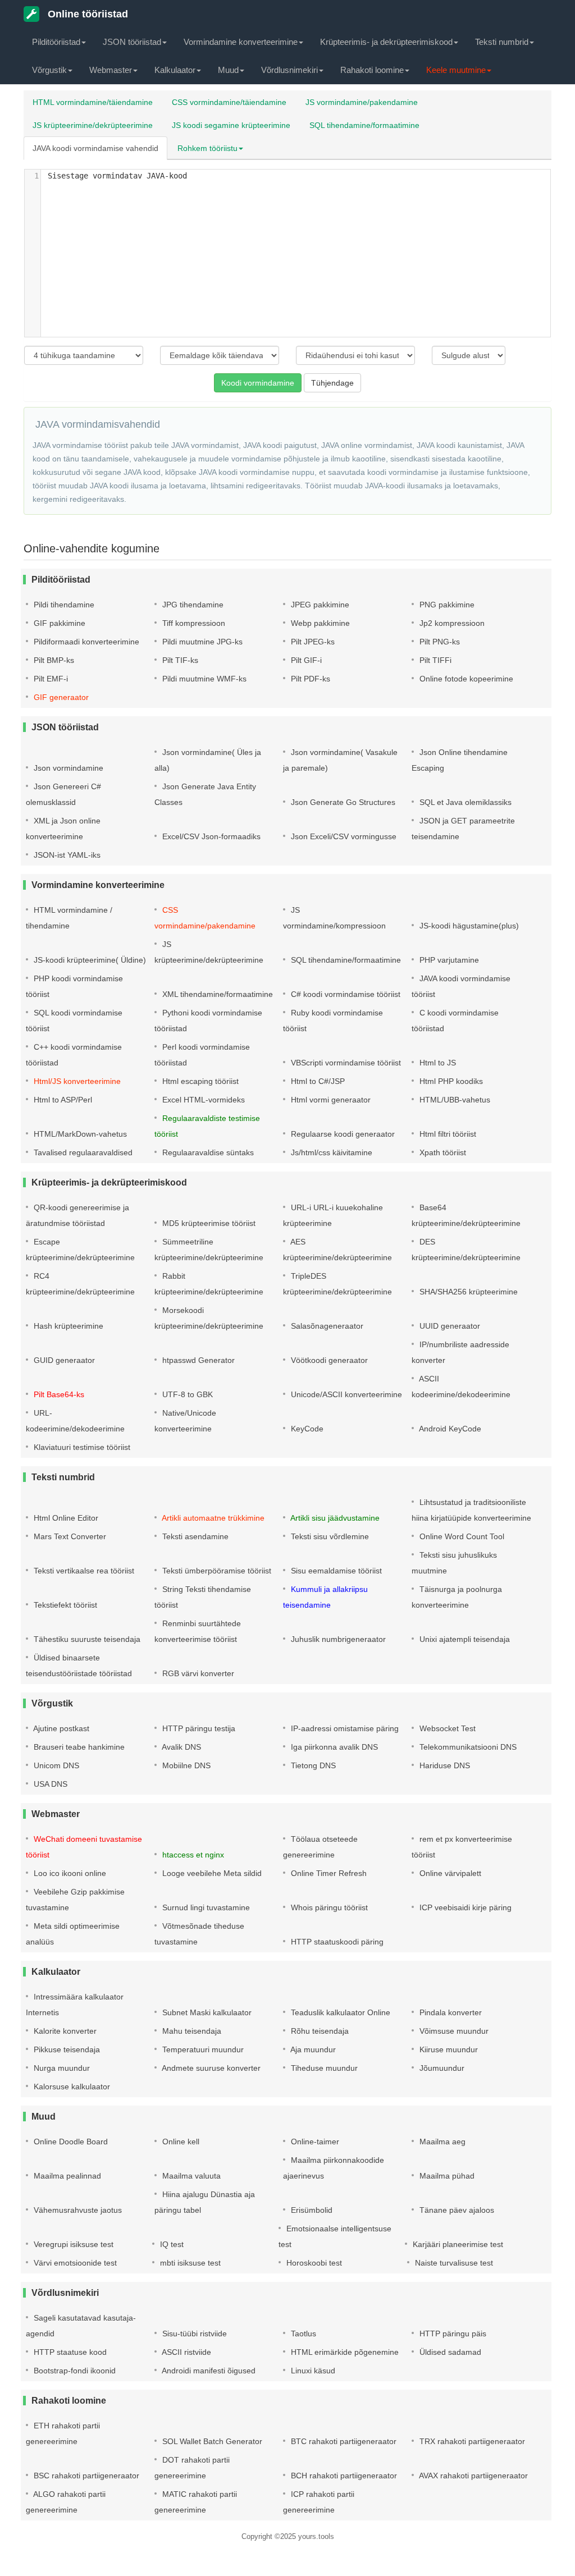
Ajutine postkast (60, 1728)
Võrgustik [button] (49, 70)
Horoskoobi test (313, 2263)
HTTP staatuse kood (69, 2352)
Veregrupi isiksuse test (72, 2244)
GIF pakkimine (58, 623)
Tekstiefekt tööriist (64, 1605)
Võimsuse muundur (453, 2031)
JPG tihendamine (192, 605)
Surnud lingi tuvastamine (205, 1907)
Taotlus (302, 2334)
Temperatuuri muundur (202, 2049)
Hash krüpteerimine (67, 1326)
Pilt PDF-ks (309, 679)
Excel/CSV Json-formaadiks (210, 836)
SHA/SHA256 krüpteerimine (467, 1292)
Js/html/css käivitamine (330, 1152)
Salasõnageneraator (326, 1326)
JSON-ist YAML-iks (66, 855)
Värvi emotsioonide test (74, 2263)
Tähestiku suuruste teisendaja (86, 1639)
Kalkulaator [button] (175, 70)
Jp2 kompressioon (451, 623)
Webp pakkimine (319, 623)
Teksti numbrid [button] (502, 42)
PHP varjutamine (448, 960)
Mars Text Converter (69, 1536)
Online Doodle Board (70, 2142)
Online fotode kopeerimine (465, 679)
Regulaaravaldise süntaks (207, 1152)
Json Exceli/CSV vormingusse (343, 836)
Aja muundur (312, 2049)
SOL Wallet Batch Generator (211, 2441)
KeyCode (306, 1429)
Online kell (180, 2142)
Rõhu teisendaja (319, 2031)
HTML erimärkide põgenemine (344, 2352)
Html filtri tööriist (447, 1134)
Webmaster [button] (111, 70)
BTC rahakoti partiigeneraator (343, 2441)
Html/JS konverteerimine (76, 1081)
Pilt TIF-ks (179, 660)
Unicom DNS (55, 1765)
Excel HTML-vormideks (202, 1100)
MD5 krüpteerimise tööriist (208, 1223)
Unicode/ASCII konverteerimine (345, 1394)
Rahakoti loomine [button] (372, 70)
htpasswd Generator (197, 1360)
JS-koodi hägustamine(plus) (468, 926)
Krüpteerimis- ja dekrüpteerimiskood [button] (386, 42)
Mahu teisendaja (191, 2031)
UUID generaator (449, 1326)
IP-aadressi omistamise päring (344, 1728)
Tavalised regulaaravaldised (82, 1152)
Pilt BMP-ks (53, 660)
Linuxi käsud (312, 2371)
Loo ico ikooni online (69, 1873)
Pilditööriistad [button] (56, 42)
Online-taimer (314, 2142)
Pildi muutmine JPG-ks (201, 642)
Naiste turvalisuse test (453, 2263)
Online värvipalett (449, 1873)
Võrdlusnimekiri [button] (289, 70)
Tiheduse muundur (323, 2068)
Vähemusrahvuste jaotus (77, 2210)
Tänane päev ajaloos (456, 2210)
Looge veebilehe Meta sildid (211, 1873)
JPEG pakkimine (319, 605)
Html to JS (437, 1063)
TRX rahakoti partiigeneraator (471, 2441)
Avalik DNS (181, 1747)
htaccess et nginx (192, 1855)
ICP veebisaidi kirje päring (464, 1907)
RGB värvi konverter (197, 1673)
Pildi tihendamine (63, 605)
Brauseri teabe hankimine (78, 1747)
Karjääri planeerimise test (457, 2244)
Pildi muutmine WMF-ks (203, 679)
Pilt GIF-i (305, 660)
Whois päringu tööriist (328, 1907)
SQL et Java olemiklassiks (464, 802)
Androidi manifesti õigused (208, 2371)
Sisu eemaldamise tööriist (335, 1571)
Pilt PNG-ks (439, 642)
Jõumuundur (441, 2068)
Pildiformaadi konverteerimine (85, 642)
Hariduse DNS (444, 1765)
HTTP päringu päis (452, 2334)
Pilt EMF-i (50, 679)
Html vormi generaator (330, 1100)
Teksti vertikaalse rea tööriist (83, 1571)
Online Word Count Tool (461, 1536)
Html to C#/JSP (317, 1081)
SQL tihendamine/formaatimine (364, 125)
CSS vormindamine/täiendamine (229, 102)
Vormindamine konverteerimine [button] (241, 42)
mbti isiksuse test (189, 2263)
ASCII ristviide (186, 2352)
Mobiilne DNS (185, 1765)
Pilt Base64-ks (58, 1394)
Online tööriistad (86, 14)
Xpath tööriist (442, 1152)
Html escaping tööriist (199, 1081)
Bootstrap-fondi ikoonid (74, 2371)
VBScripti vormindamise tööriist (345, 1063)
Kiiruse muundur (448, 2049)
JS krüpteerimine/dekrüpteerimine (93, 125)
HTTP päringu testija (198, 1728)
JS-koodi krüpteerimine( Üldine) (89, 960)
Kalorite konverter (64, 2031)
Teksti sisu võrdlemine (329, 1536)
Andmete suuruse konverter (210, 2068)
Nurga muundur (61, 2068)
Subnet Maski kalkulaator (206, 2012)
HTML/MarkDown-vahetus (79, 1134)
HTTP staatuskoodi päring (336, 1942)
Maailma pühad (446, 2176)
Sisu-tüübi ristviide (193, 2334)
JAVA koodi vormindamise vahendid (95, 148)
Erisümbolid (311, 2210)
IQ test (171, 2244)
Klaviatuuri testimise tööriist (81, 1447)
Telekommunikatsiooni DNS (467, 1747)
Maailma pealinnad (66, 2176)
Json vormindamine (67, 768)
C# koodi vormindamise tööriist (344, 994)
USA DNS (49, 1784)
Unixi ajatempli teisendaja (464, 1639)
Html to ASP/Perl (62, 1100)
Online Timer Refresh (328, 1873)
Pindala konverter (449, 2012)
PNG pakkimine (446, 605)
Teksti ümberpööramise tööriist (216, 1571)
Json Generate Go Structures (342, 802)
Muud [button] (228, 70)
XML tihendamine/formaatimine (216, 994)
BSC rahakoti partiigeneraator (85, 2476)
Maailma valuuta (190, 2176)
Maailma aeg (441, 2142)
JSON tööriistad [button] (132, 42)
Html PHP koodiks (450, 1081)
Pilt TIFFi (434, 660)
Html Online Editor (65, 1518)
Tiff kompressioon (193, 623)
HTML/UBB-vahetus (454, 1100)
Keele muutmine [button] (456, 70)
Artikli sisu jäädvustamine (334, 1518)
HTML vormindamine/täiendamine (93, 102)
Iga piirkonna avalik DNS (333, 1747)
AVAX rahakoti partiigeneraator (473, 2476)
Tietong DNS (312, 1765)
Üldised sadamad (449, 2352)
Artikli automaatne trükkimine (212, 1518)
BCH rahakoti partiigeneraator (343, 2476)
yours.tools (316, 2536)
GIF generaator (60, 697)
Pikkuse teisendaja (66, 2049)
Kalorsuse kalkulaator (71, 2087)
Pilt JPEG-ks (312, 642)
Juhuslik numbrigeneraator (337, 1639)
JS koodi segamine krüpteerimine (231, 125)
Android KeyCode (449, 1429)
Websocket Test (446, 1728)
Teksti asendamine (194, 1536)
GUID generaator (63, 1360)
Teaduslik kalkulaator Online (339, 2012)
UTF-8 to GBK (186, 1394)
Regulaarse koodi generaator (342, 1134)
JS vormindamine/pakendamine (362, 102)
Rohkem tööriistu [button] (207, 148)
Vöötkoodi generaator (328, 1360)
